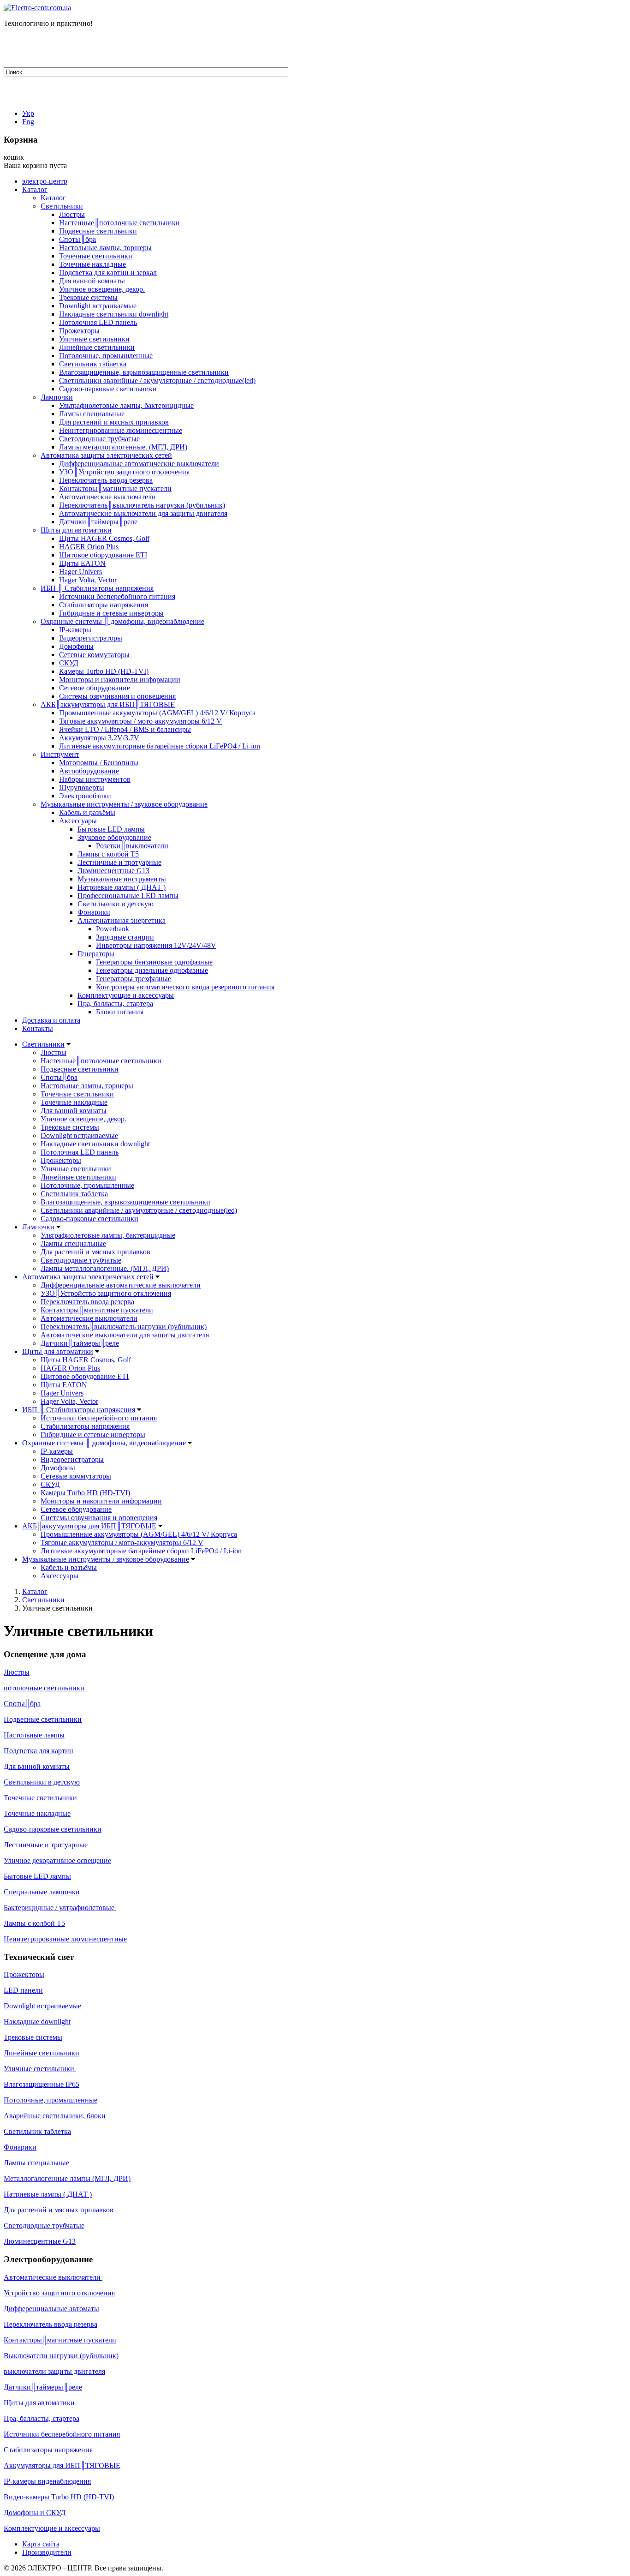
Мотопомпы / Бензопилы (99, 763)
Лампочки (57, 397)
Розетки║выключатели (132, 846)
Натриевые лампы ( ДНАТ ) (122, 887)
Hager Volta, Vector (88, 580)
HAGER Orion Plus (89, 547)
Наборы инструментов (95, 779)
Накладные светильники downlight (114, 314)
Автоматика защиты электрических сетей (106, 455)
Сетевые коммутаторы (94, 655)
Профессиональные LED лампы (128, 896)
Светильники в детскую (116, 904)
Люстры (72, 214)
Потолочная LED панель (98, 322)
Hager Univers (80, 572)
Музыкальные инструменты (122, 879)
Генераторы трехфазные (134, 979)
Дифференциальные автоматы (51, 2309)
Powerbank (113, 929)
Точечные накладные (92, 264)
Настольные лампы (34, 1735)
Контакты (38, 1028)
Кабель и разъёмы (87, 812)
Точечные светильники (96, 256)
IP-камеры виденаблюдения (47, 2481)
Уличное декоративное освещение (57, 1860)
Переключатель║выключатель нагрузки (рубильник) (142, 505)
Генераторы (96, 954)
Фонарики (94, 912)
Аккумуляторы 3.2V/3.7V (99, 738)
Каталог (35, 189)
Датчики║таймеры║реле (98, 522)
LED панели (23, 1990)
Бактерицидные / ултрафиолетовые (60, 1908)
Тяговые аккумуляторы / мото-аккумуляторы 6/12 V (140, 721)
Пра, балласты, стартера (115, 1003)
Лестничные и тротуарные (119, 862)
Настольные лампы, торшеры (105, 248)
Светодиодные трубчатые (99, 439)
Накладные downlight (37, 2022)
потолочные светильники (44, 1688)
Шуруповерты (82, 788)
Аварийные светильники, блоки (55, 2116)
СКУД (69, 663)
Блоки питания (120, 1012)
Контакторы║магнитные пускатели (115, 488)
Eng (28, 122)
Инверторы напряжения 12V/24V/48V (156, 945)
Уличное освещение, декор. (102, 289)
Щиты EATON (82, 563)
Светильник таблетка (93, 364)
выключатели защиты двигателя (54, 2371)
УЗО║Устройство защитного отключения (124, 472)
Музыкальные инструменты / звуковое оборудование (124, 804)
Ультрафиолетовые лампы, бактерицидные (126, 405)
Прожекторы (79, 331)
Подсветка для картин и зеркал (108, 273)
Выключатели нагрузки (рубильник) (61, 2356)
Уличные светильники (94, 339)
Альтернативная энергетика (122, 920)
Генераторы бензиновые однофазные (154, 962)
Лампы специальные (92, 414)
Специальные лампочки (42, 1892)
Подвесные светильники (98, 231)
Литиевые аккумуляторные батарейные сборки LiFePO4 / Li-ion (160, 746)
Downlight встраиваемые (98, 306)
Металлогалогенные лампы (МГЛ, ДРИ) (67, 2178)
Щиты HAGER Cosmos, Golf (104, 538)
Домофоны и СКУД (35, 2513)
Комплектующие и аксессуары (126, 995)
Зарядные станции (125, 937)
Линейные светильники (97, 347)
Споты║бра (77, 239)
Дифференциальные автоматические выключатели (139, 464)
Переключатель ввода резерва (106, 480)
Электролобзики (85, 796)
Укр (28, 113)
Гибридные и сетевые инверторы (111, 613)
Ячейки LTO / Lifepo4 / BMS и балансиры (125, 729)
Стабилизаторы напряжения (104, 605)
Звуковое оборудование (114, 837)
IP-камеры (75, 630)
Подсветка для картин (39, 1751)
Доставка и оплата (51, 1020)
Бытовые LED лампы (111, 829)
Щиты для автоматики (76, 530)
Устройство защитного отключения (59, 2293)
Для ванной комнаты (92, 281)
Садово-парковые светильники (108, 389)
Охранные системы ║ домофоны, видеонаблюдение (122, 621)
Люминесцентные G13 (113, 871)
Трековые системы (88, 297)
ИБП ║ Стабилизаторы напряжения (97, 588)
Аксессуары (78, 821)
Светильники (62, 206)
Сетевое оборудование (95, 688)
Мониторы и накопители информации (120, 680)
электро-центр (45, 181)
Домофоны (76, 646)
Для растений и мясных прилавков (114, 422)
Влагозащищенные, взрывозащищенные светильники (144, 372)
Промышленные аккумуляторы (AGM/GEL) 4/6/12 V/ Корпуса (157, 713)
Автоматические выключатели (107, 497)
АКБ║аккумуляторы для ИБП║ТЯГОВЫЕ (108, 704)
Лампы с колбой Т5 (108, 854)
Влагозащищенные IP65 (42, 2084)
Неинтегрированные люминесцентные (121, 430)
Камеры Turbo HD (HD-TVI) (104, 671)
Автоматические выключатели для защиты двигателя (143, 513)
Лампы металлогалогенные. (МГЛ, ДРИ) (123, 447)
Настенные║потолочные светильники (119, 223)
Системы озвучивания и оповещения (117, 696)
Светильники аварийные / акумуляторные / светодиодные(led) (157, 380)
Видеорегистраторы (91, 638)
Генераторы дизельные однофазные (152, 970)
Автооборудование (89, 771)
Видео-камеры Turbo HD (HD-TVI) (59, 2497)
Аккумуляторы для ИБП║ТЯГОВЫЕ (62, 2465)
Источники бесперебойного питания (117, 596)
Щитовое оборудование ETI (103, 555)
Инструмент (60, 754)
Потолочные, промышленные (106, 356)
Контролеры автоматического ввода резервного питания (185, 987)
